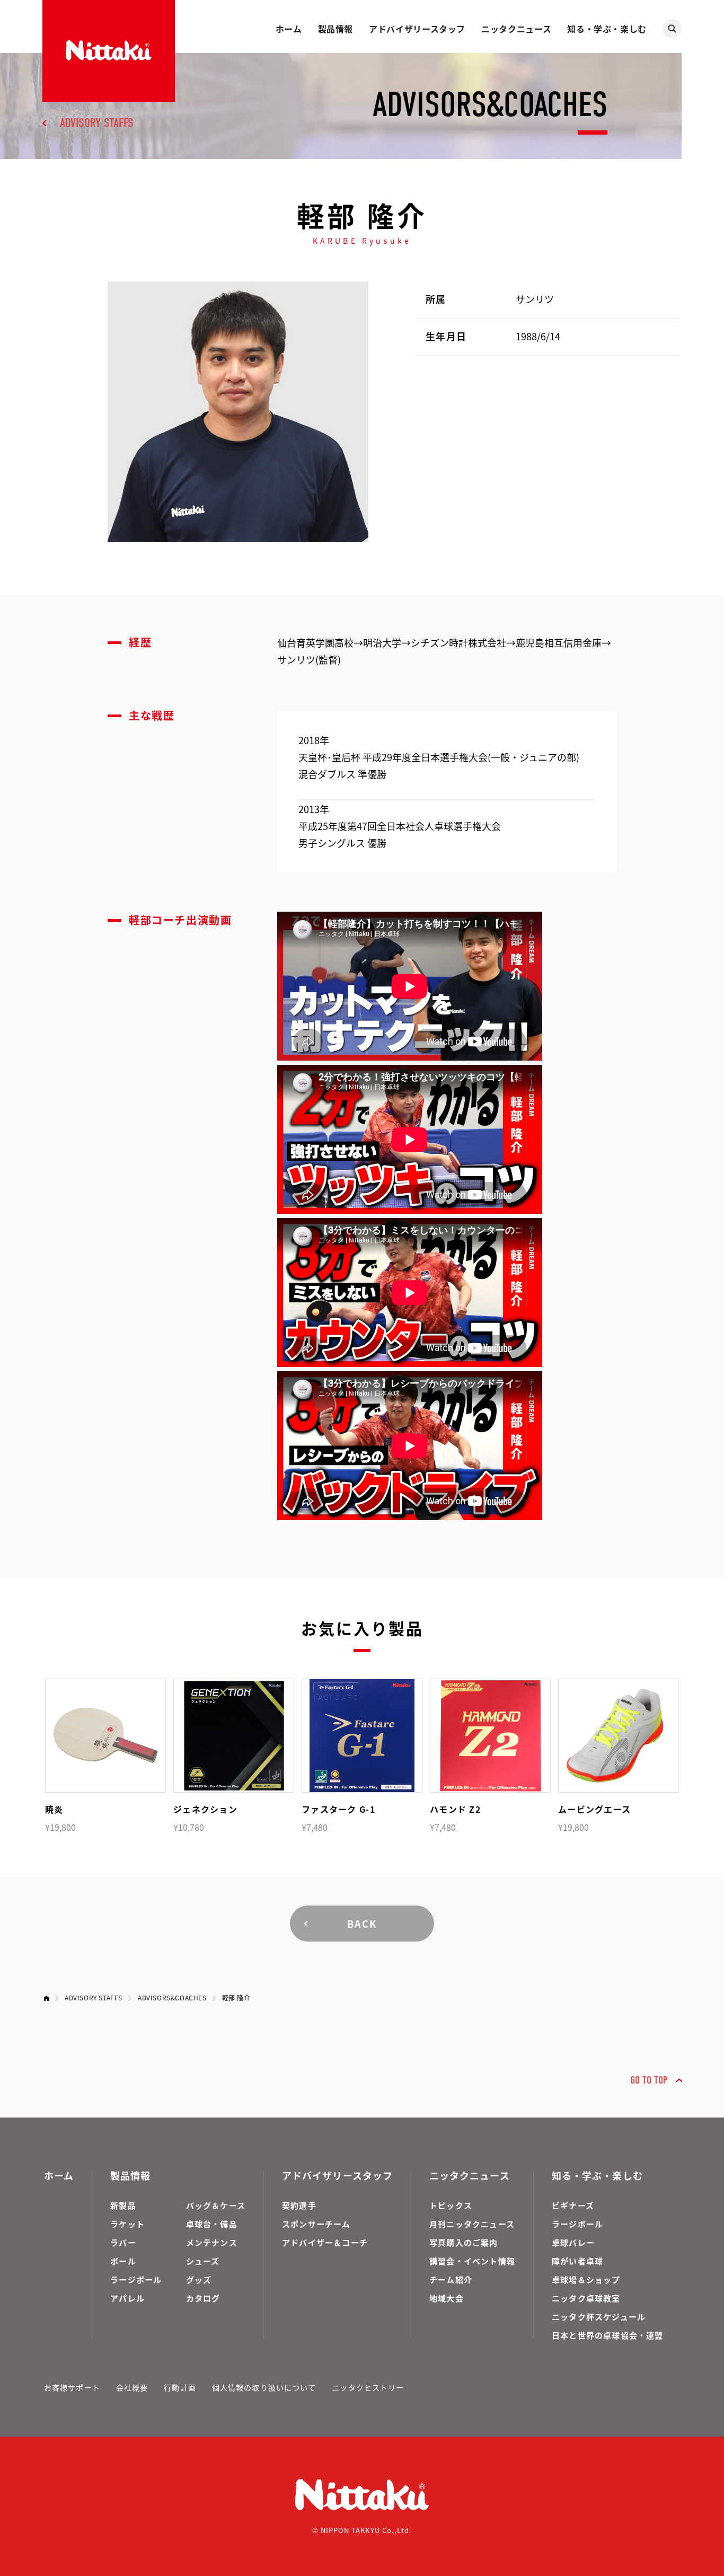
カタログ (203, 2298)
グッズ (199, 2279)
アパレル (127, 2298)
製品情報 (336, 29)
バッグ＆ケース (216, 2205)
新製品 (123, 2205)
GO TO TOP (649, 2080)
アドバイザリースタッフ (417, 29)
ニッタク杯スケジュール (599, 2317)
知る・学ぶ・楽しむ (607, 29)
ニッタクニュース (516, 29)
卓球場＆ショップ (586, 2279)
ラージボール (136, 2279)
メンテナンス (212, 2242)
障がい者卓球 (577, 2261)
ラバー (123, 2242)
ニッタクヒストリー (368, 2387)
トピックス (451, 2205)
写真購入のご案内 (464, 2242)
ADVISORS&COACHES (172, 1997)
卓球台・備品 (212, 2224)
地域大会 (447, 2298)
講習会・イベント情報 (472, 2261)
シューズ (203, 2261)
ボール (123, 2261)
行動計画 (180, 2387)
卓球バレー (573, 2242)
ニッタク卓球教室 (586, 2298)
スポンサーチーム (316, 2224)
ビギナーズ (573, 2205)
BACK (362, 1924)
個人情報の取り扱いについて (264, 2387)
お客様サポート (72, 2387)
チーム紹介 (451, 2279)
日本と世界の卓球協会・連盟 (608, 2335)
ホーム (289, 29)
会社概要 (132, 2387)
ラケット (127, 2224)
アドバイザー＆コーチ (325, 2242)
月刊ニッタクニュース (472, 2224)
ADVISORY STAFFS (97, 123)
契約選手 (299, 2205)
